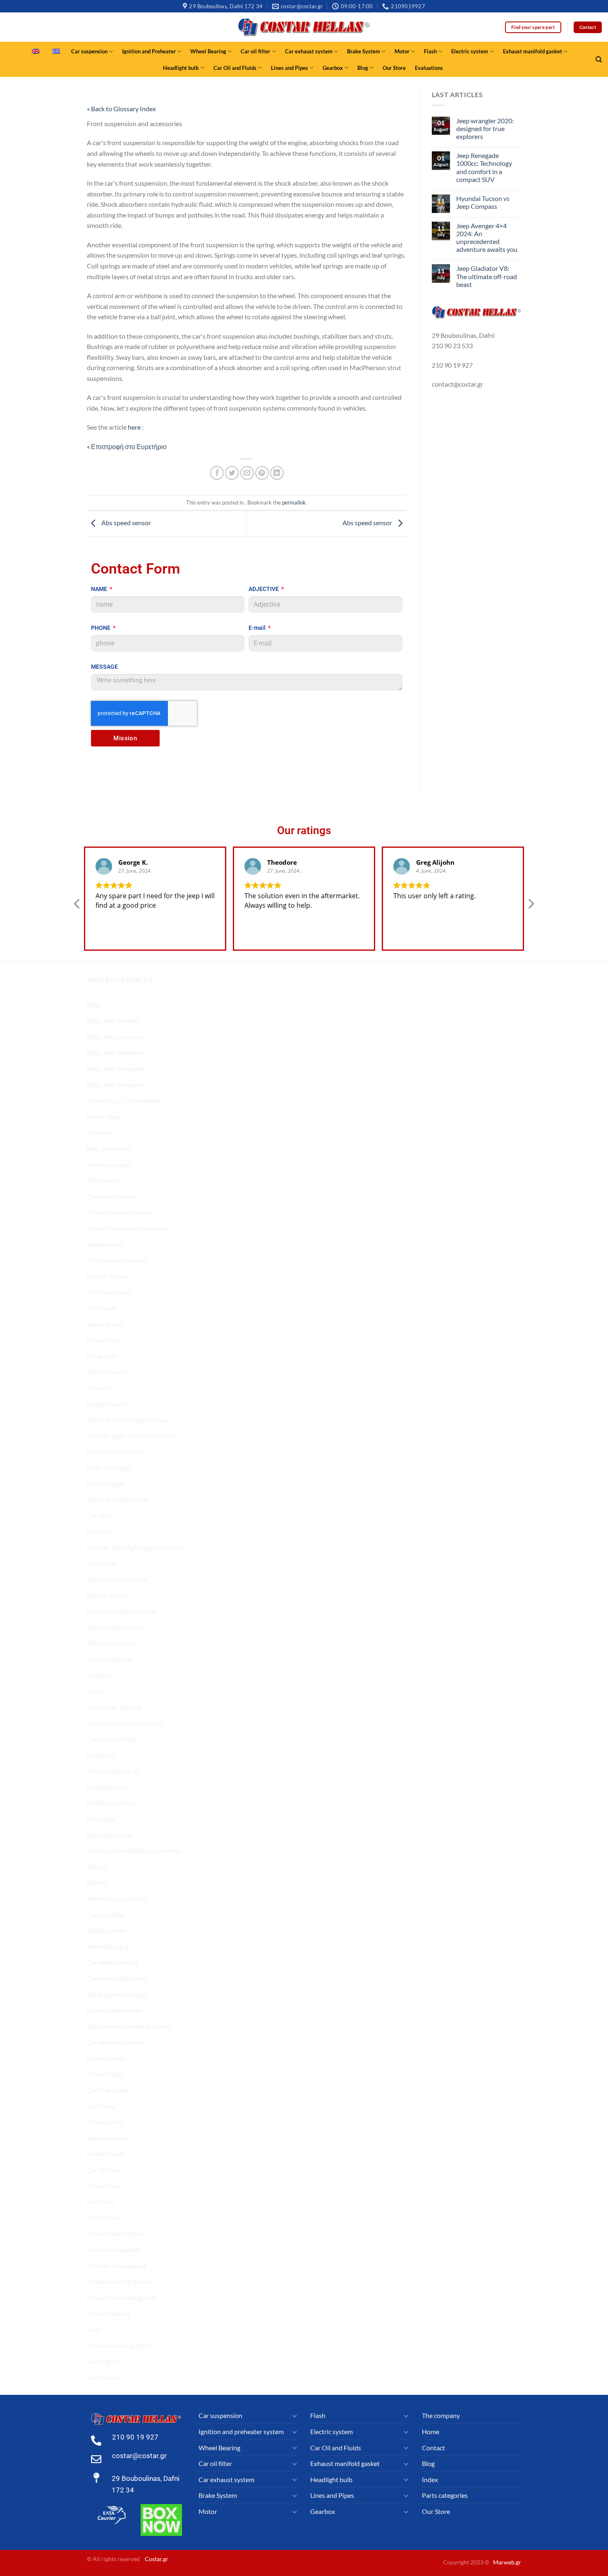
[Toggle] (294, 2416)
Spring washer (107, 1930)
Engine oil (101, 1755)
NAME (100, 589)
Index (430, 2479)
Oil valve (99, 1388)
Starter (97, 1867)
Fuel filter (101, 2202)
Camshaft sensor (111, 1196)
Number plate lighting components (136, 1547)
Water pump (105, 1324)
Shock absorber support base (128, 1420)
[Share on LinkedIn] (277, 473)
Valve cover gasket (113, 2250)
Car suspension (89, 51)
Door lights (103, 2361)
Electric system (470, 51)
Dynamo (99, 1531)
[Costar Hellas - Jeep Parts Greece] (304, 27)
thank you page (109, 1164)
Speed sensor (106, 1244)
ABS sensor (103, 1180)
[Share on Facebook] (217, 473)
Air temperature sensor (120, 1212)
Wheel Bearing (208, 51)
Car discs (100, 1515)
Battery (98, 1882)
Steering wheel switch (118, 1499)
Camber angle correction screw (131, 1436)
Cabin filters (104, 2186)
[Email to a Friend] (247, 473)
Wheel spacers (108, 1372)
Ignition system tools (117, 1579)
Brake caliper (105, 1484)
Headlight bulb (181, 68)
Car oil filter (255, 51)
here (135, 427)
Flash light (102, 1819)
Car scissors (104, 2377)
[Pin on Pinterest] (262, 473)
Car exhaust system (309, 51)
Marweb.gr (507, 2562)
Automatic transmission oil (125, 1723)
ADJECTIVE (264, 589)
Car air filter (104, 2170)
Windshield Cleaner (115, 1627)
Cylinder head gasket (117, 2266)
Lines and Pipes (290, 68)
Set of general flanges (117, 1994)
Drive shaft (103, 1356)
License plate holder (115, 2010)
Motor (402, 51)
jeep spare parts (109, 1148)
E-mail (258, 628)
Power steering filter (116, 2233)
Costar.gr (157, 2559)
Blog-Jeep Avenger (114, 1020)
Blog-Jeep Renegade (116, 1068)
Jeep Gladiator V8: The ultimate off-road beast (487, 276)
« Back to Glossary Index (121, 109)
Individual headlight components (134, 1850)
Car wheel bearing (113, 1962)
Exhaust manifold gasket (533, 51)
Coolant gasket (108, 2313)
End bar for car (108, 1276)
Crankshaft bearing (114, 1707)
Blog (363, 68)
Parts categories (110, 1659)
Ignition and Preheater (149, 51)
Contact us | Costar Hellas (124, 1100)
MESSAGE (104, 667)
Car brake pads (108, 2090)
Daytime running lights (119, 2345)
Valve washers (107, 2138)
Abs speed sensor (126, 523)
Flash (430, 51)
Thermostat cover (112, 1643)
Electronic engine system (122, 1611)
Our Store (394, 68)
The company (441, 2415)
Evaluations (429, 68)
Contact (433, 2448)
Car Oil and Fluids (235, 68)
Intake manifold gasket (119, 2281)
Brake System (364, 51)
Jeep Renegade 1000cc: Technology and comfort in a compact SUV (484, 167)
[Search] (599, 60)
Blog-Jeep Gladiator (115, 1052)
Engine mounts (108, 1404)
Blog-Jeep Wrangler (115, 1085)
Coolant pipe (105, 2074)
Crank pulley (105, 2122)
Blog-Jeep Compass (115, 1037)
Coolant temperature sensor (127, 1228)
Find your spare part (116, 1451)
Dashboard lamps (112, 1802)
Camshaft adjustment (118, 1978)
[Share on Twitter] (232, 473)
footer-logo (103, 1116)
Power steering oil (113, 1771)
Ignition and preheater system (129, 2026)
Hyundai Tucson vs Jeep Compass (483, 202)
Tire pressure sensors (117, 1260)
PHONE (101, 628)
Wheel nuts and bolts (117, 1898)
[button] (531, 906)
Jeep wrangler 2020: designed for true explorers (485, 128)
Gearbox (333, 68)
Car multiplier (107, 1915)
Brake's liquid (106, 2154)
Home (431, 2431)
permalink (294, 502)
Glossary (99, 1132)
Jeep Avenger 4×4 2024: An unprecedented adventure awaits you (487, 238)
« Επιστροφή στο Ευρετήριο (127, 446)
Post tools (101, 1563)
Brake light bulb (109, 1835)
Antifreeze (102, 1308)
